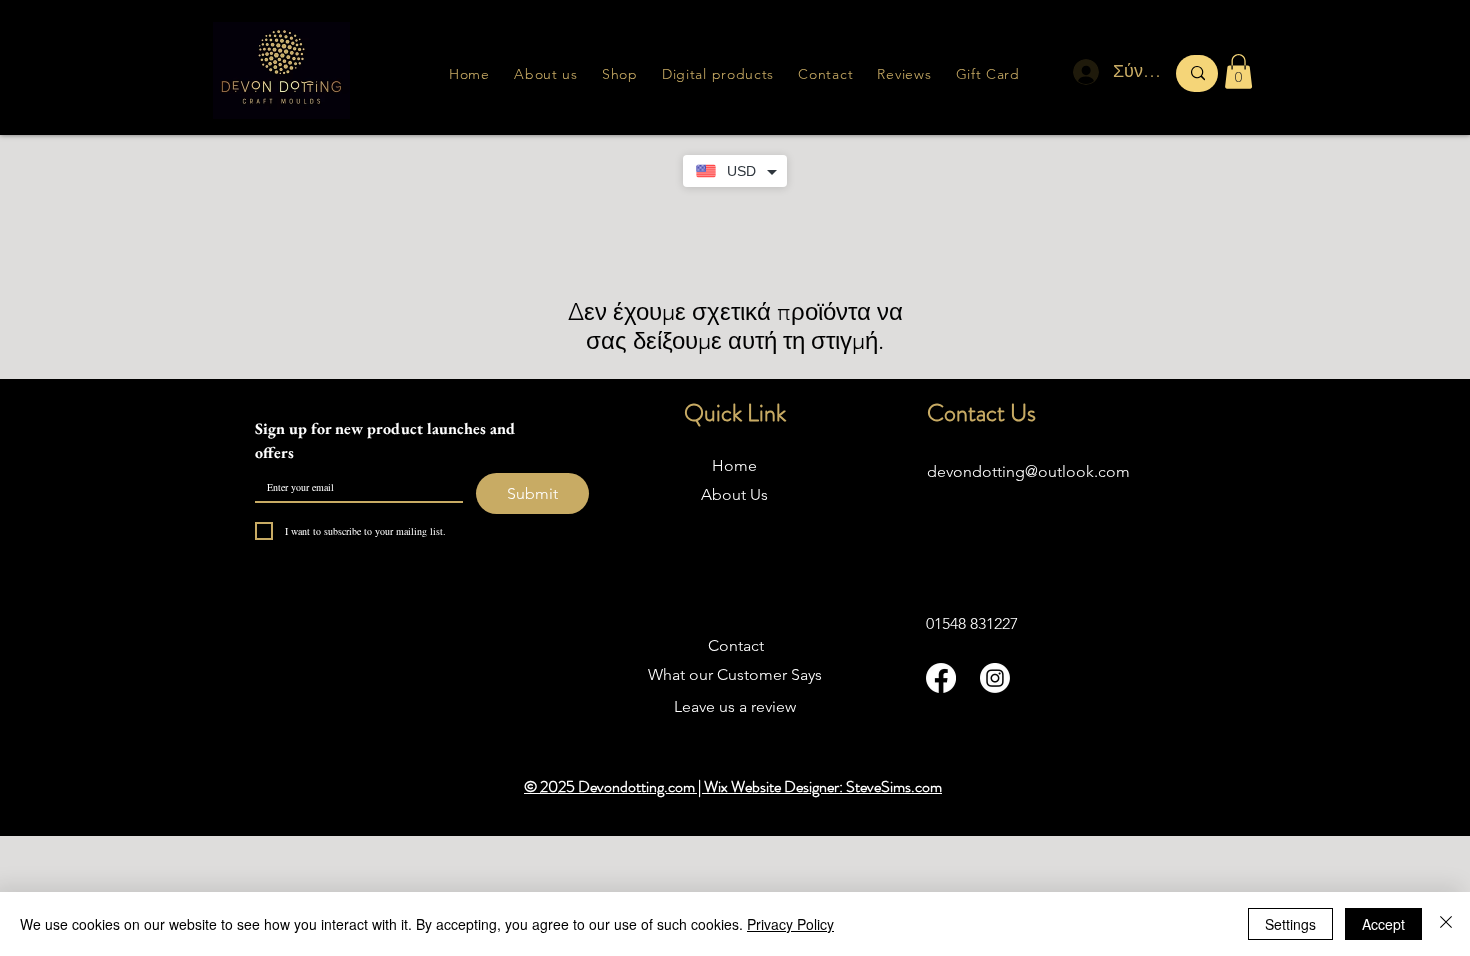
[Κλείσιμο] (1446, 924)
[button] (904, 74)
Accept (1383, 924)
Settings (1290, 924)
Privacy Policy (790, 924)
